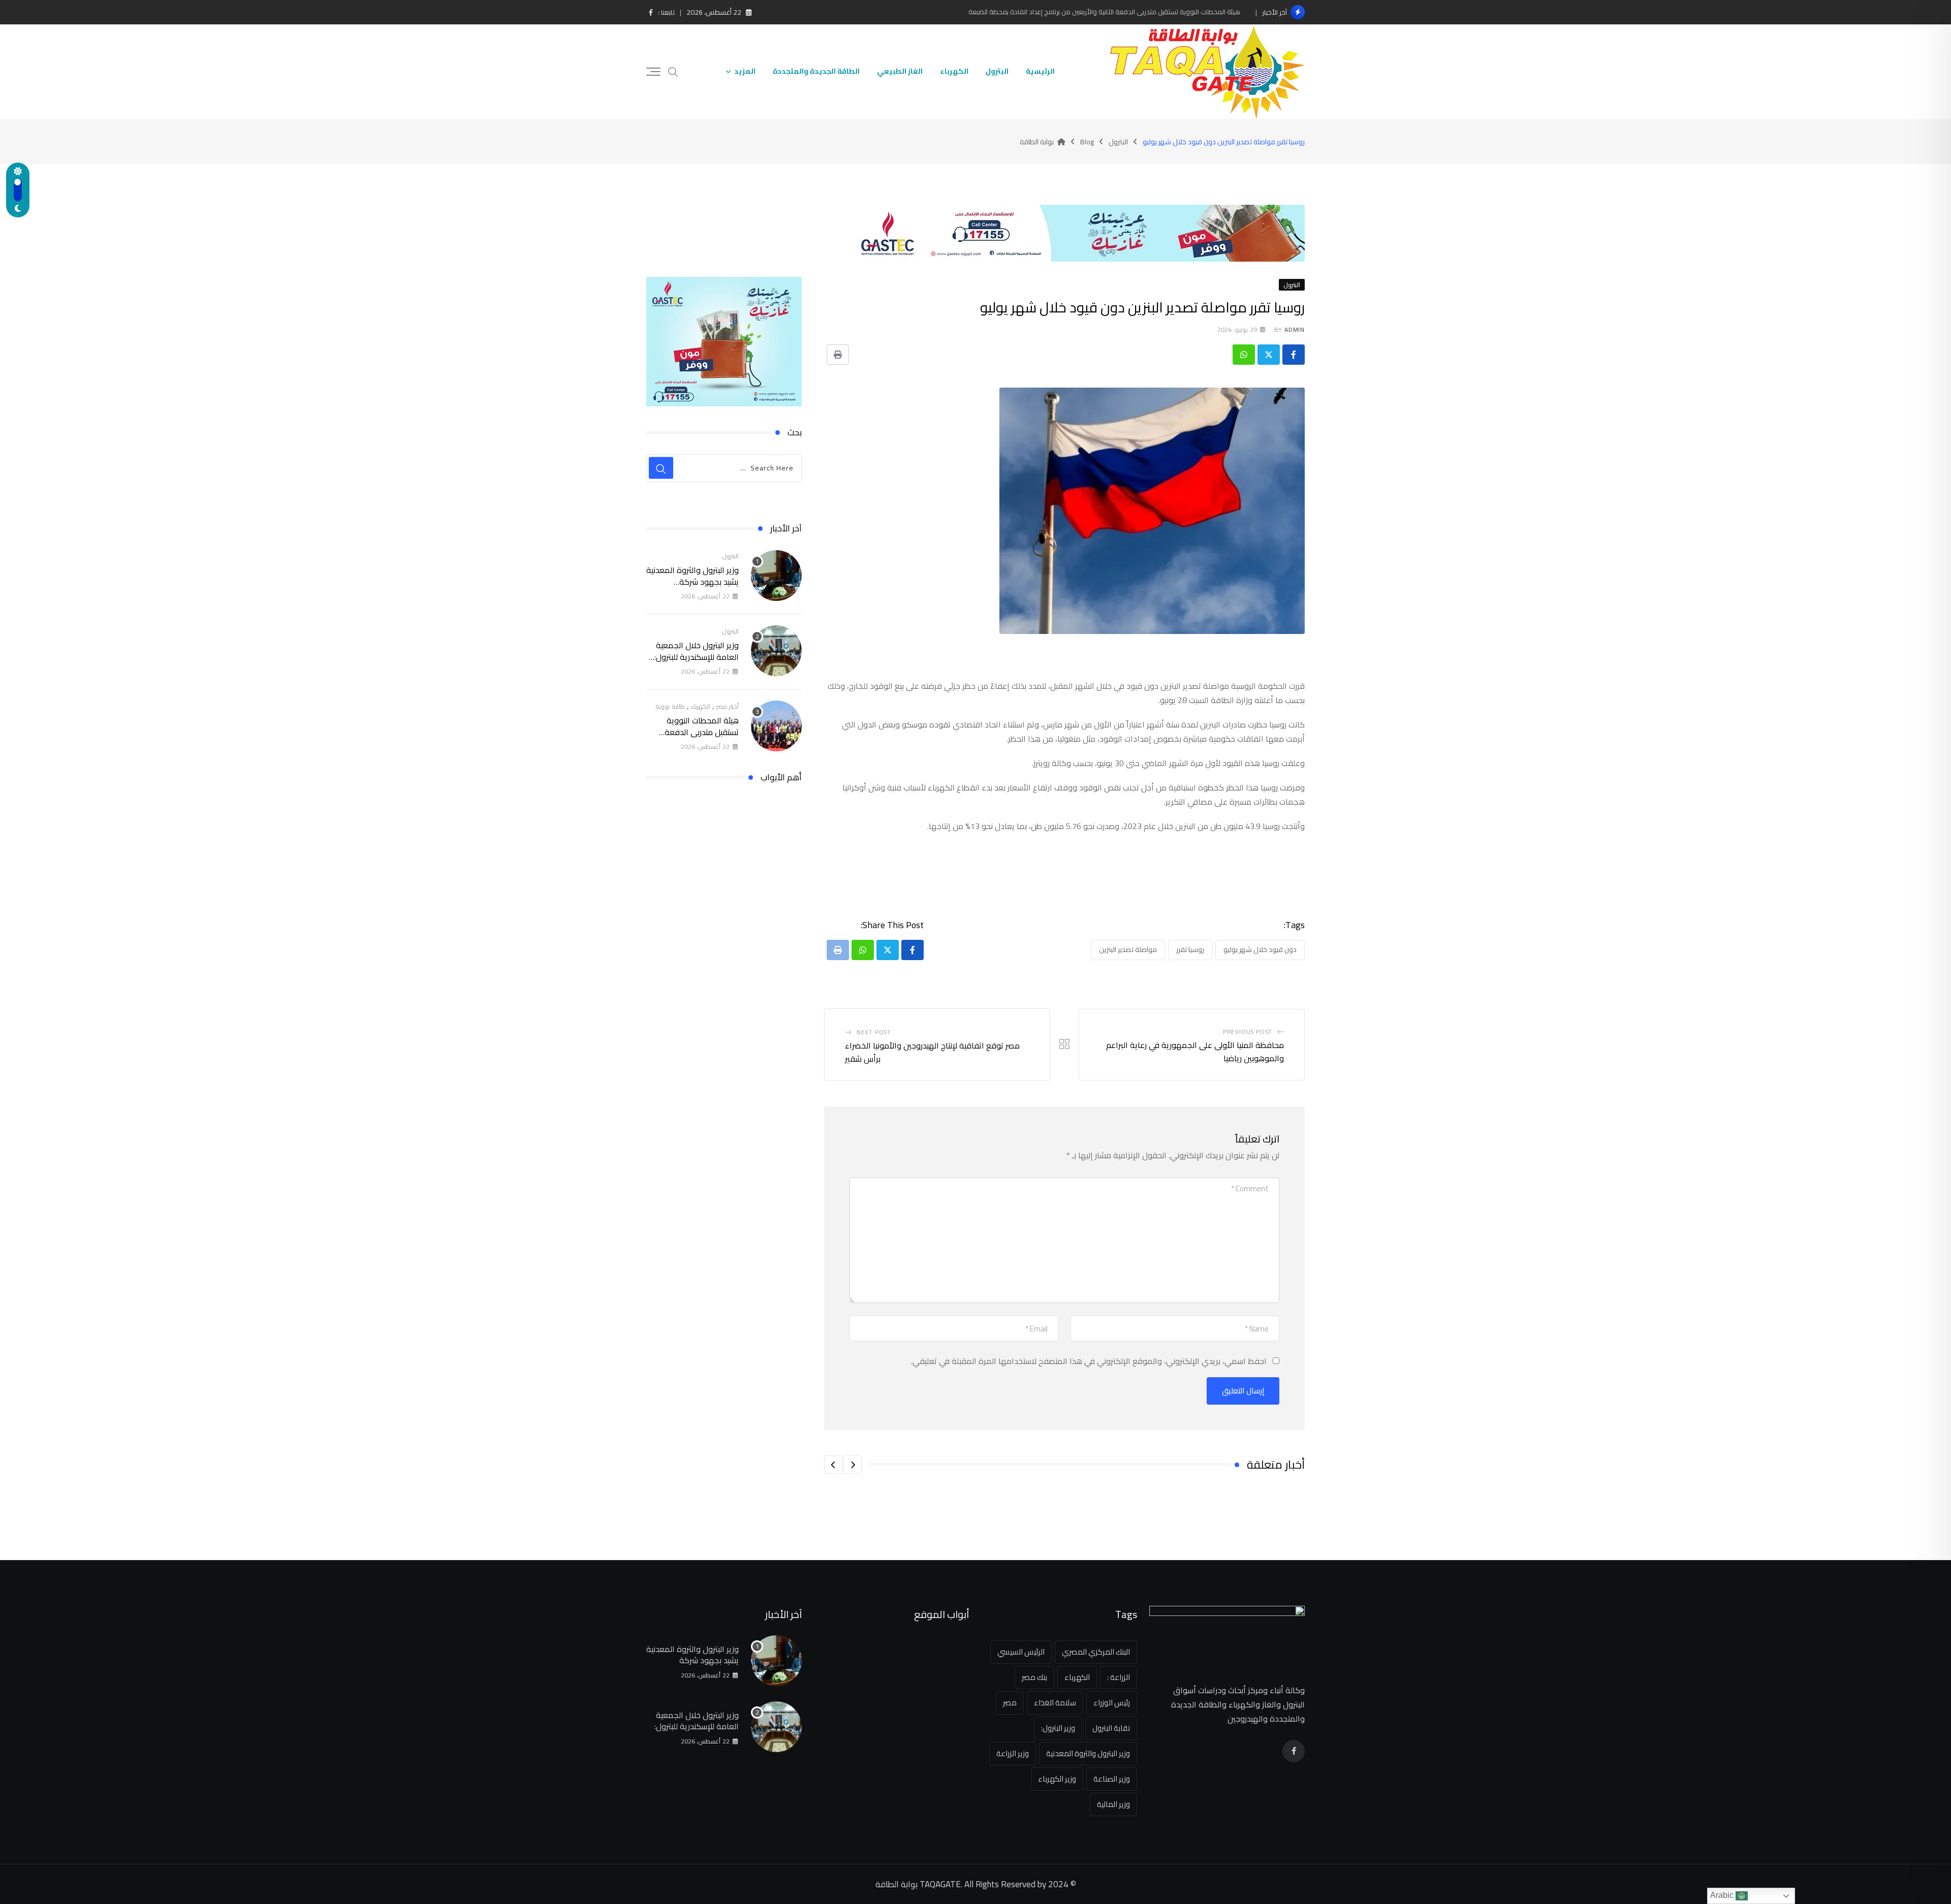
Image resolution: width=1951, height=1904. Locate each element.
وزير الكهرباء (1057, 1779)
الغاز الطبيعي (900, 71)
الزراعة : (1119, 1677)
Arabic (1723, 1895)
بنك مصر (1034, 1677)
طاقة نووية (670, 706)
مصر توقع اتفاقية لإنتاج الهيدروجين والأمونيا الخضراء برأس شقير (932, 1052)
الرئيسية (1040, 71)
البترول (997, 71)
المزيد (745, 71)
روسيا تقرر (1190, 949)
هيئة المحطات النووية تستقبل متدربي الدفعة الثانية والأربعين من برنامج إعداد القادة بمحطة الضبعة (1104, 12)
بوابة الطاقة (896, 1884)
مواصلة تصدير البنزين (1128, 949)
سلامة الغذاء (1055, 1703)
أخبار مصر (728, 706)
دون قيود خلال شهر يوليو (1260, 949)
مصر (1010, 1703)
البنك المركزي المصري (1096, 1652)
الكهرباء (954, 71)
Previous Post (1248, 1032)
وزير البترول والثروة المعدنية (1088, 1753)
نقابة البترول (1111, 1728)
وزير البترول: (1058, 1728)
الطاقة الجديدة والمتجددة (816, 71)
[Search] (673, 71)
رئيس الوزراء (1112, 1703)
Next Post (874, 1032)
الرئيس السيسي (1021, 1652)
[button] (853, 1465)
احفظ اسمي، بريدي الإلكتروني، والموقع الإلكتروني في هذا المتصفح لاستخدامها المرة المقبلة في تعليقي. (1089, 1361)
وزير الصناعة (1112, 1779)
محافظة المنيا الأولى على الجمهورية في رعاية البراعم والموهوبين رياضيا (1195, 1052)
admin (1295, 329)
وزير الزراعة (1013, 1753)
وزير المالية (1113, 1804)
